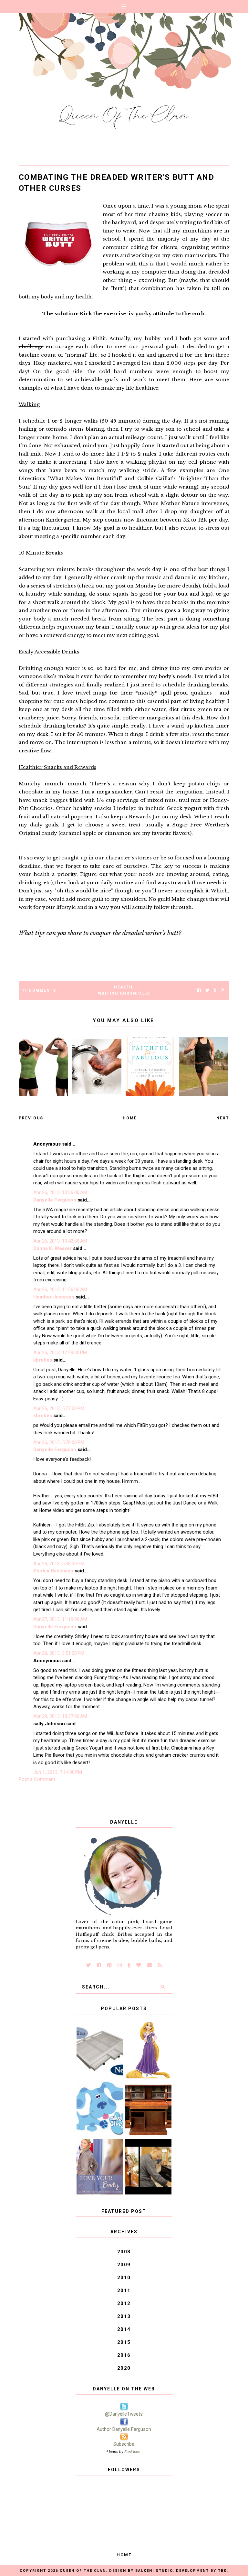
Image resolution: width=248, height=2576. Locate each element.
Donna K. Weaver (52, 1248)
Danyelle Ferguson (55, 1200)
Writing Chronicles (124, 993)
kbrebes (43, 1360)
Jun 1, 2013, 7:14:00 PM (58, 1772)
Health (123, 987)
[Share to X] (207, 991)
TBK (222, 2571)
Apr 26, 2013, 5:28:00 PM (59, 1442)
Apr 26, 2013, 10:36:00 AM (60, 1192)
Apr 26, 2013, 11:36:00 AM (60, 1289)
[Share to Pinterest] (222, 991)
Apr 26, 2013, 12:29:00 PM (60, 1353)
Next (223, 1118)
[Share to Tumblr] (215, 991)
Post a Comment (37, 1779)
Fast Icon (132, 2452)
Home (130, 1118)
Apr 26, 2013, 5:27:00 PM (59, 1408)
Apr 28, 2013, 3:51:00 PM (59, 1653)
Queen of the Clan (83, 2571)
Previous (31, 1118)
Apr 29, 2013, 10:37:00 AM (60, 1716)
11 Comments (39, 990)
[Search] (163, 1987)
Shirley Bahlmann (53, 1571)
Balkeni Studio (154, 2571)
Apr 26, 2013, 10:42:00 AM (60, 1241)
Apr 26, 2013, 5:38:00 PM (59, 1564)
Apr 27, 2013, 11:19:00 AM (60, 1619)
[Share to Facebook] (199, 991)
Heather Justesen (54, 1297)
